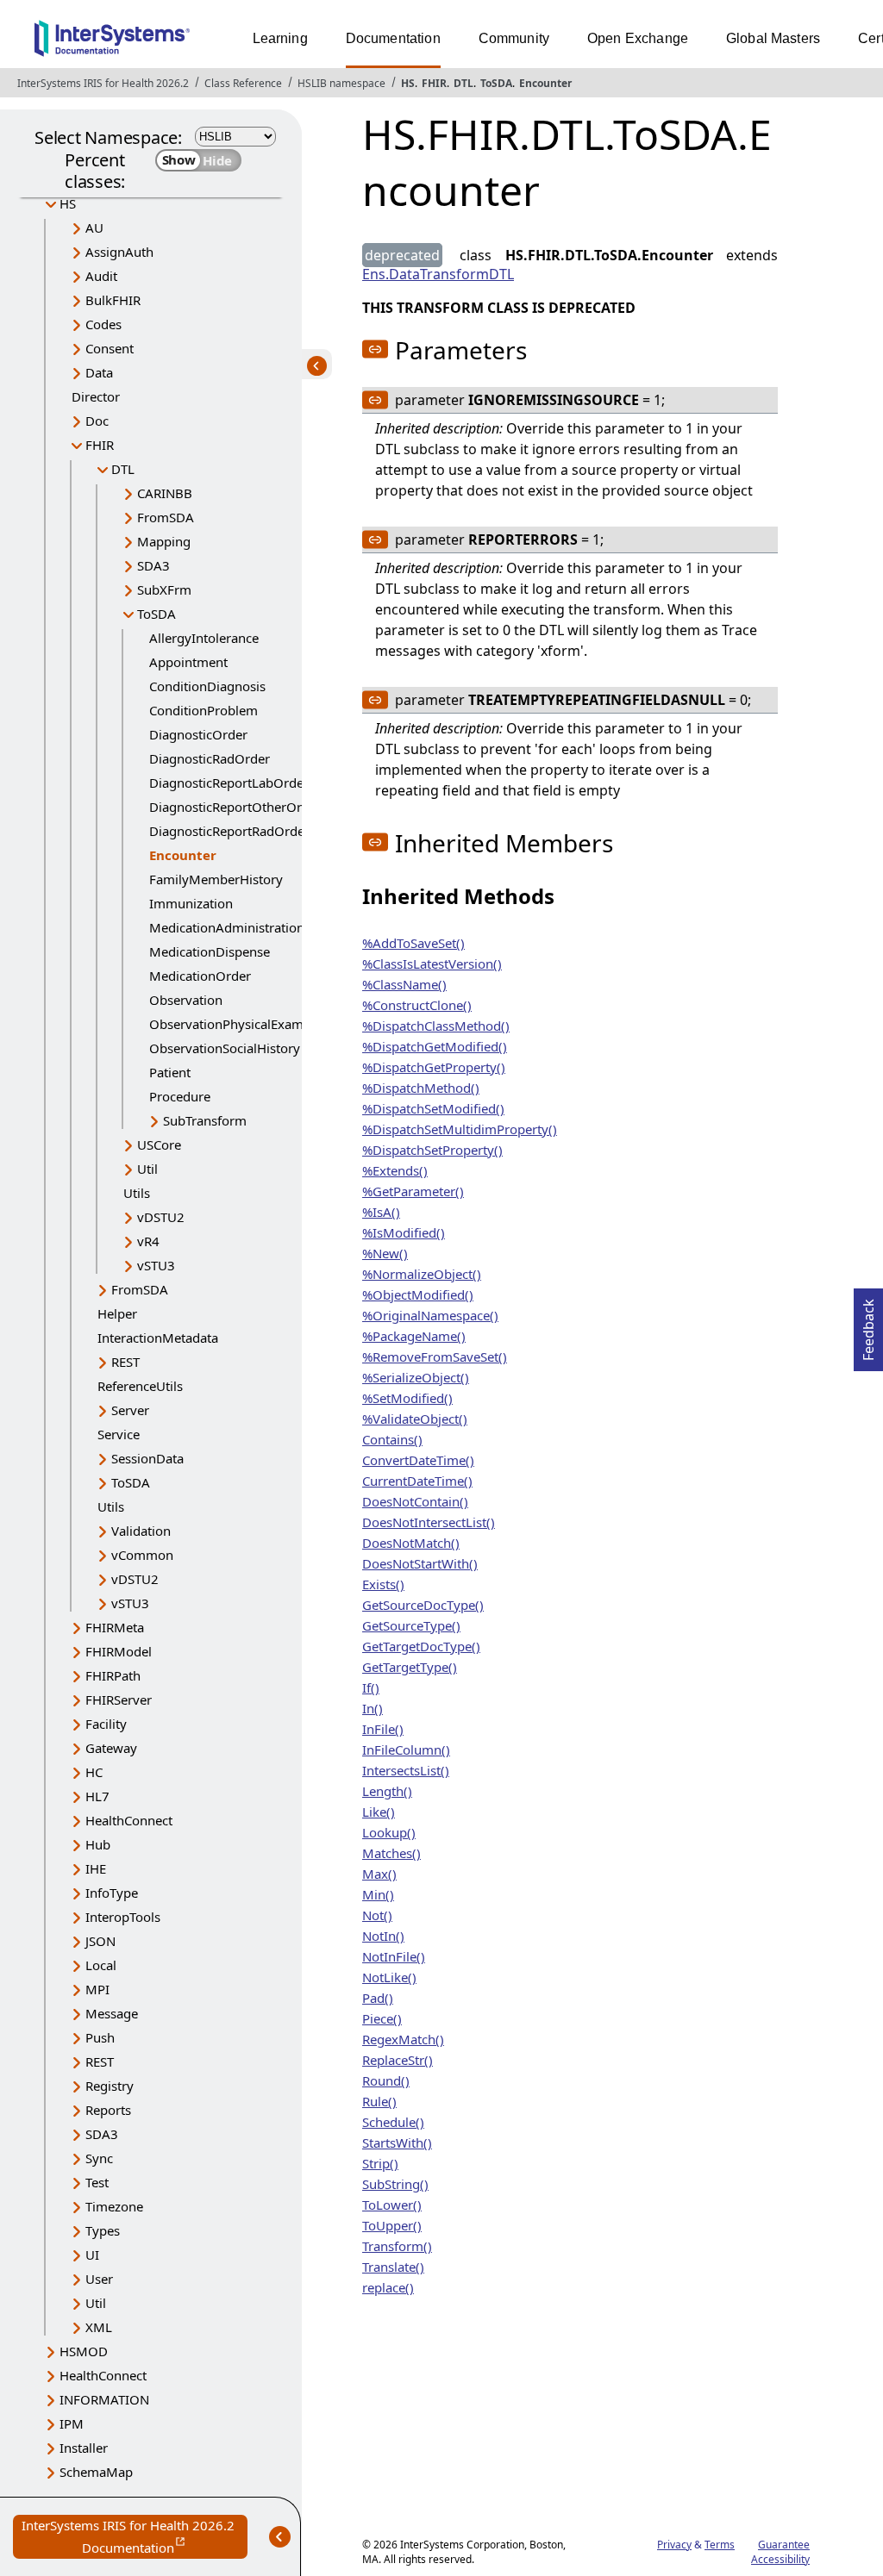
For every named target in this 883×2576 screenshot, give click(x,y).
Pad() (378, 1998)
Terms (720, 2545)
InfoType (112, 1893)
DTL (463, 83)
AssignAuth (119, 252)
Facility (106, 1724)
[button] (375, 349)
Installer (84, 2448)
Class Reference (243, 83)
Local (101, 1965)
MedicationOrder (200, 976)
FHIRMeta (115, 1627)
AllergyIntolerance (204, 638)
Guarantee (784, 2545)
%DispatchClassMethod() (436, 1026)
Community (514, 38)
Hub (98, 1844)
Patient (170, 1072)
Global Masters (773, 38)
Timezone (114, 2206)
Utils (137, 1193)
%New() (385, 1253)
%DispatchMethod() (421, 1088)
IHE (96, 1868)
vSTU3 (156, 1265)
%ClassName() (404, 984)
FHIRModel (119, 1651)
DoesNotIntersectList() (429, 1522)
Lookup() (389, 1832)
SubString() (395, 2184)
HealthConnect (129, 1820)
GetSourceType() (411, 1625)
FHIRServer (119, 1700)
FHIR (434, 83)
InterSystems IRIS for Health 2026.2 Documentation (135, 2538)
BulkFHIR (113, 300)
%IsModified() (404, 1232)
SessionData (147, 1458)
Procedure (180, 1096)
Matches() (391, 1853)
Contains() (392, 1439)
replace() (388, 2287)
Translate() (393, 2267)
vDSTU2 (161, 1217)
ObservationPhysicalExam (226, 1024)
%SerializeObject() (416, 1377)
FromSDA (166, 517)
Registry (110, 2086)
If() (371, 1687)
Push (100, 2037)
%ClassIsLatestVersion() (432, 964)
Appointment (188, 662)
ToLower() (392, 2205)
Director (96, 396)
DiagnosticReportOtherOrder (235, 807)
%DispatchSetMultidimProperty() (460, 1129)
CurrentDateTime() (417, 1481)
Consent (110, 348)
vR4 (148, 1241)
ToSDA (496, 83)
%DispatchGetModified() (435, 1046)
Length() (387, 1791)
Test (97, 2182)
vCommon (142, 1555)
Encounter (545, 83)
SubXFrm (164, 589)
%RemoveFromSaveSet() (435, 1357)
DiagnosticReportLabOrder (229, 783)
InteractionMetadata (158, 1338)
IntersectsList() (406, 1770)
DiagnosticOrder (198, 734)
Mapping (164, 541)
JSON (100, 1941)
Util (147, 1169)
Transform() (397, 2246)
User (99, 2279)
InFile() (383, 1729)
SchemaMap (96, 2472)
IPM (72, 2423)
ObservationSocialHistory (225, 1048)
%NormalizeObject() (422, 1274)
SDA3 (153, 565)
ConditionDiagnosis (207, 686)
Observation (186, 1000)
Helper (117, 1313)
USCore (159, 1145)
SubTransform (205, 1120)
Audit (101, 276)
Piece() (382, 2018)
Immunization (191, 903)
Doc (97, 421)
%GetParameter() (413, 1191)
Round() (386, 2080)
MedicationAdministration (227, 927)
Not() (377, 1915)
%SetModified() (407, 1398)
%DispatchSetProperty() (432, 1150)
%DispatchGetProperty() (434, 1067)
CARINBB (165, 493)
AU (94, 228)
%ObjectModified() (418, 1294)
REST (125, 1362)
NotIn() (383, 1936)
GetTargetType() (410, 1667)
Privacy (674, 2545)
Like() (379, 1812)
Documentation (393, 38)
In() (373, 1708)
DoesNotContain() (415, 1501)
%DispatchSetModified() (433, 1108)
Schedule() (393, 2122)
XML (99, 2327)
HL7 (97, 1796)
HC (94, 1772)
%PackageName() (414, 1336)
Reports (108, 2110)
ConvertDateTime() (418, 1460)
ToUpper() (392, 2225)
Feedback (868, 1325)
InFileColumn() (406, 1750)
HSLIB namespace (341, 83)
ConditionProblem (204, 710)
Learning (280, 38)
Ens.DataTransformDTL (438, 274)
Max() (379, 1874)
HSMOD (84, 2351)
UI (92, 2255)
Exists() (383, 1584)
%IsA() (381, 1212)
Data (99, 372)
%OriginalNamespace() (430, 1315)
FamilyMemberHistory (216, 879)
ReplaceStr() (398, 2060)
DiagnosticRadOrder (210, 758)
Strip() (380, 2163)
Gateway (111, 1748)
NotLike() (389, 1977)
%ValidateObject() (415, 1419)
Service (119, 1434)
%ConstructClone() (417, 1005)
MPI (97, 1989)
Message (112, 2013)
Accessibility (780, 2559)
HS (408, 83)
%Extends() (395, 1170)
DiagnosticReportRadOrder (229, 831)
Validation (141, 1531)
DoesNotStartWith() (420, 1563)
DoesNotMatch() (411, 1543)
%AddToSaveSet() (413, 943)
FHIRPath (113, 1675)
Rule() (379, 2101)
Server (130, 1410)
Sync (99, 2158)
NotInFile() (394, 1956)
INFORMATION (104, 2399)
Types (103, 2230)
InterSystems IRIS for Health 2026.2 (103, 83)
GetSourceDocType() (423, 1605)
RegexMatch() (403, 2039)
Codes (103, 324)
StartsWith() (397, 2143)
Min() (378, 1894)
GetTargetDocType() (421, 1646)
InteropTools (123, 1917)
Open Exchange (638, 38)
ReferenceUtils (140, 1386)
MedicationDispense (210, 951)
